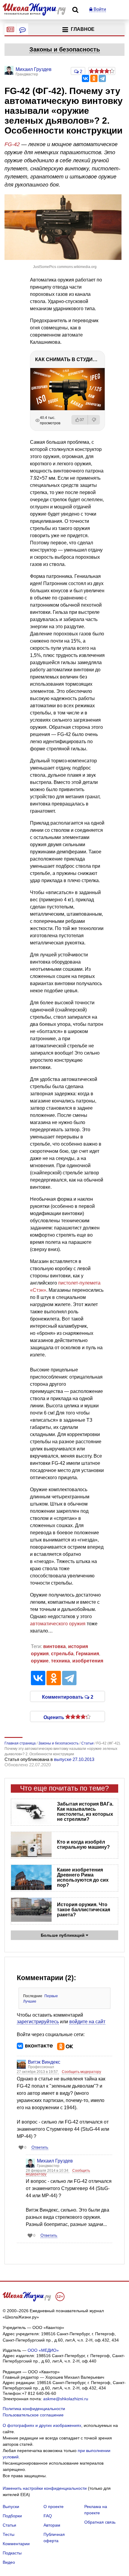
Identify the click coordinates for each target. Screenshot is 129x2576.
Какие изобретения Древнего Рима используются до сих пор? (83, 1877)
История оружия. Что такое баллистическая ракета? (84, 1910)
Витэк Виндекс (44, 2062)
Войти (99, 9)
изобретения (88, 1661)
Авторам (52, 2525)
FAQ (48, 2516)
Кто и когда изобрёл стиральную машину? (83, 1844)
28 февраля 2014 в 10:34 (48, 2171)
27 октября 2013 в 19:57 (38, 2072)
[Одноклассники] (94, 78)
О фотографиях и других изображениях (42, 2425)
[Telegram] (102, 78)
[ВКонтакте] (85, 78)
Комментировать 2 (68, 1697)
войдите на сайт (87, 2022)
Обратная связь (100, 2522)
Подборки (12, 2516)
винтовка (54, 1646)
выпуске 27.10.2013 (74, 1759)
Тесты (9, 2534)
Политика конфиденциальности (34, 2409)
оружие (40, 1661)
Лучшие (30, 2001)
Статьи (9, 2525)
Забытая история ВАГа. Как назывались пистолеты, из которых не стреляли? (85, 1812)
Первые (51, 1996)
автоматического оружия (58, 1624)
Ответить (40, 2147)
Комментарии (16, 2544)
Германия (87, 1654)
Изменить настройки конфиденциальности (45, 2488)
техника (60, 1661)
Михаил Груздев (55, 2161)
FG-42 (12, 144)
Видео (9, 2562)
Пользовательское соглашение (33, 2415)
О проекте (54, 2507)
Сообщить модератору (81, 2072)
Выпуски (11, 2507)
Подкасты (12, 2553)
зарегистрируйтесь (38, 2022)
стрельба (62, 1654)
